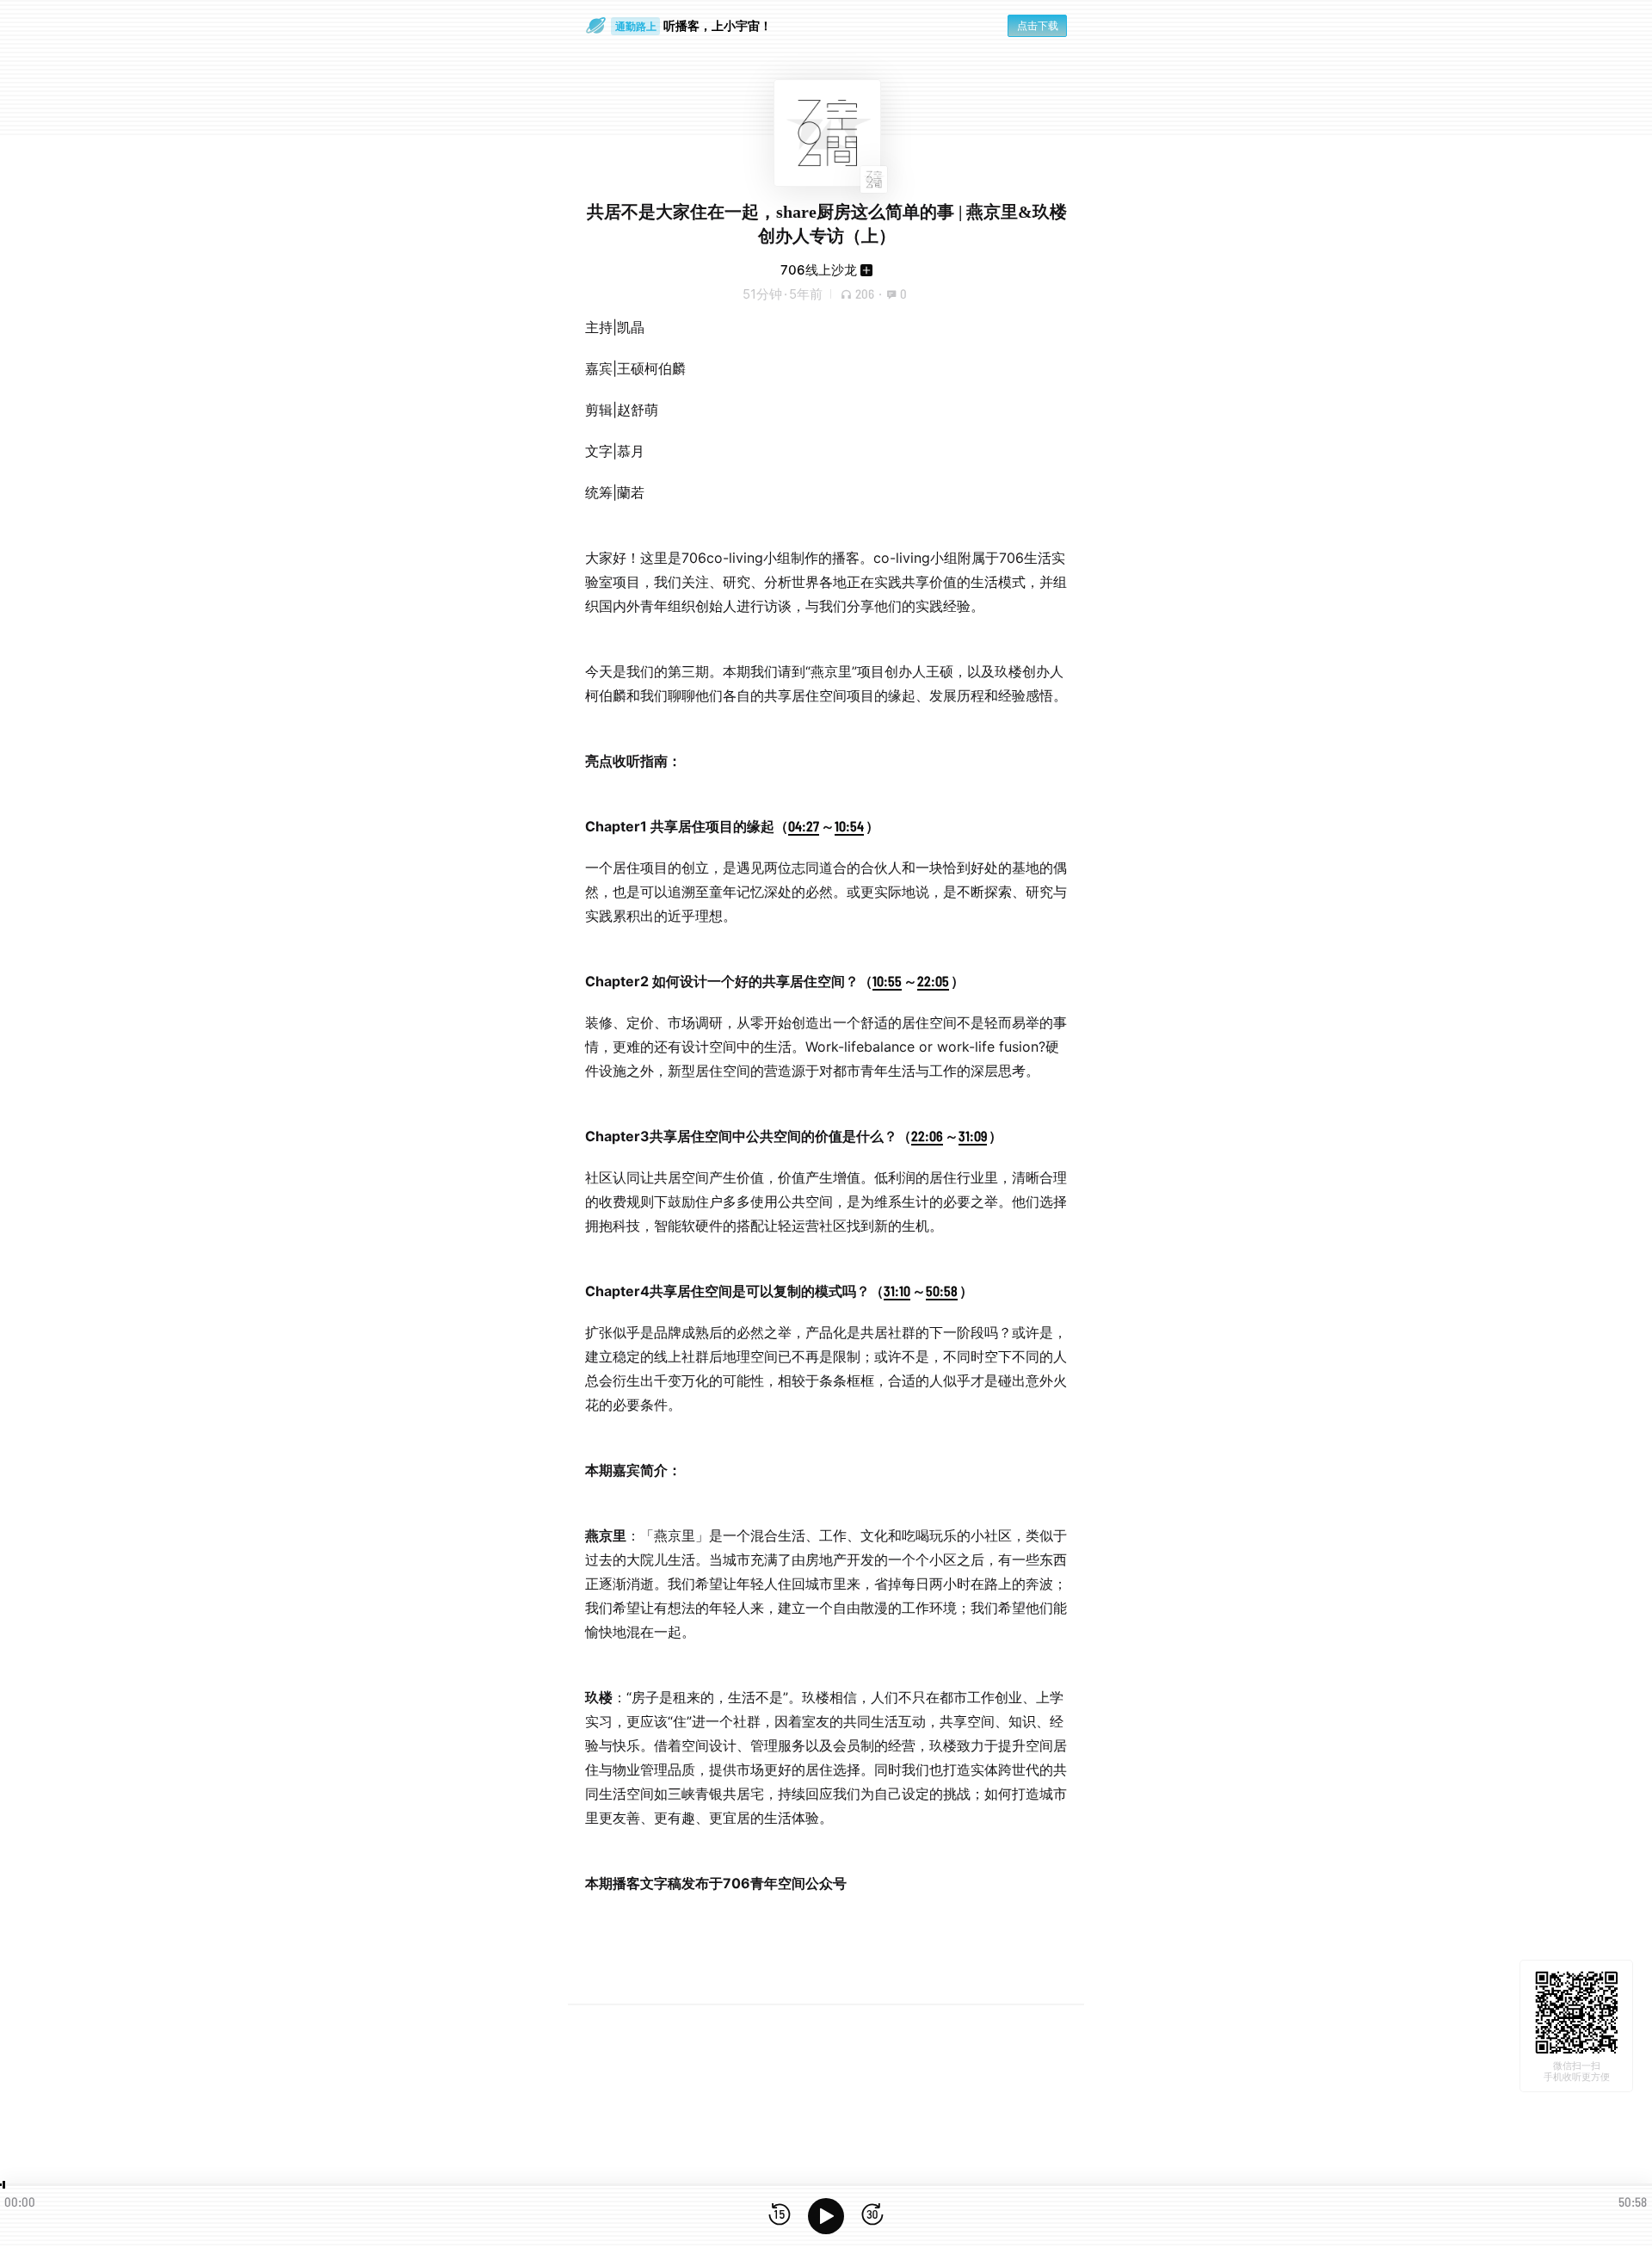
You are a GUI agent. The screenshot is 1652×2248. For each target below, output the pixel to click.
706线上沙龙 (819, 270)
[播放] (826, 2216)
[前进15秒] (872, 2216)
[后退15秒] (780, 2216)
